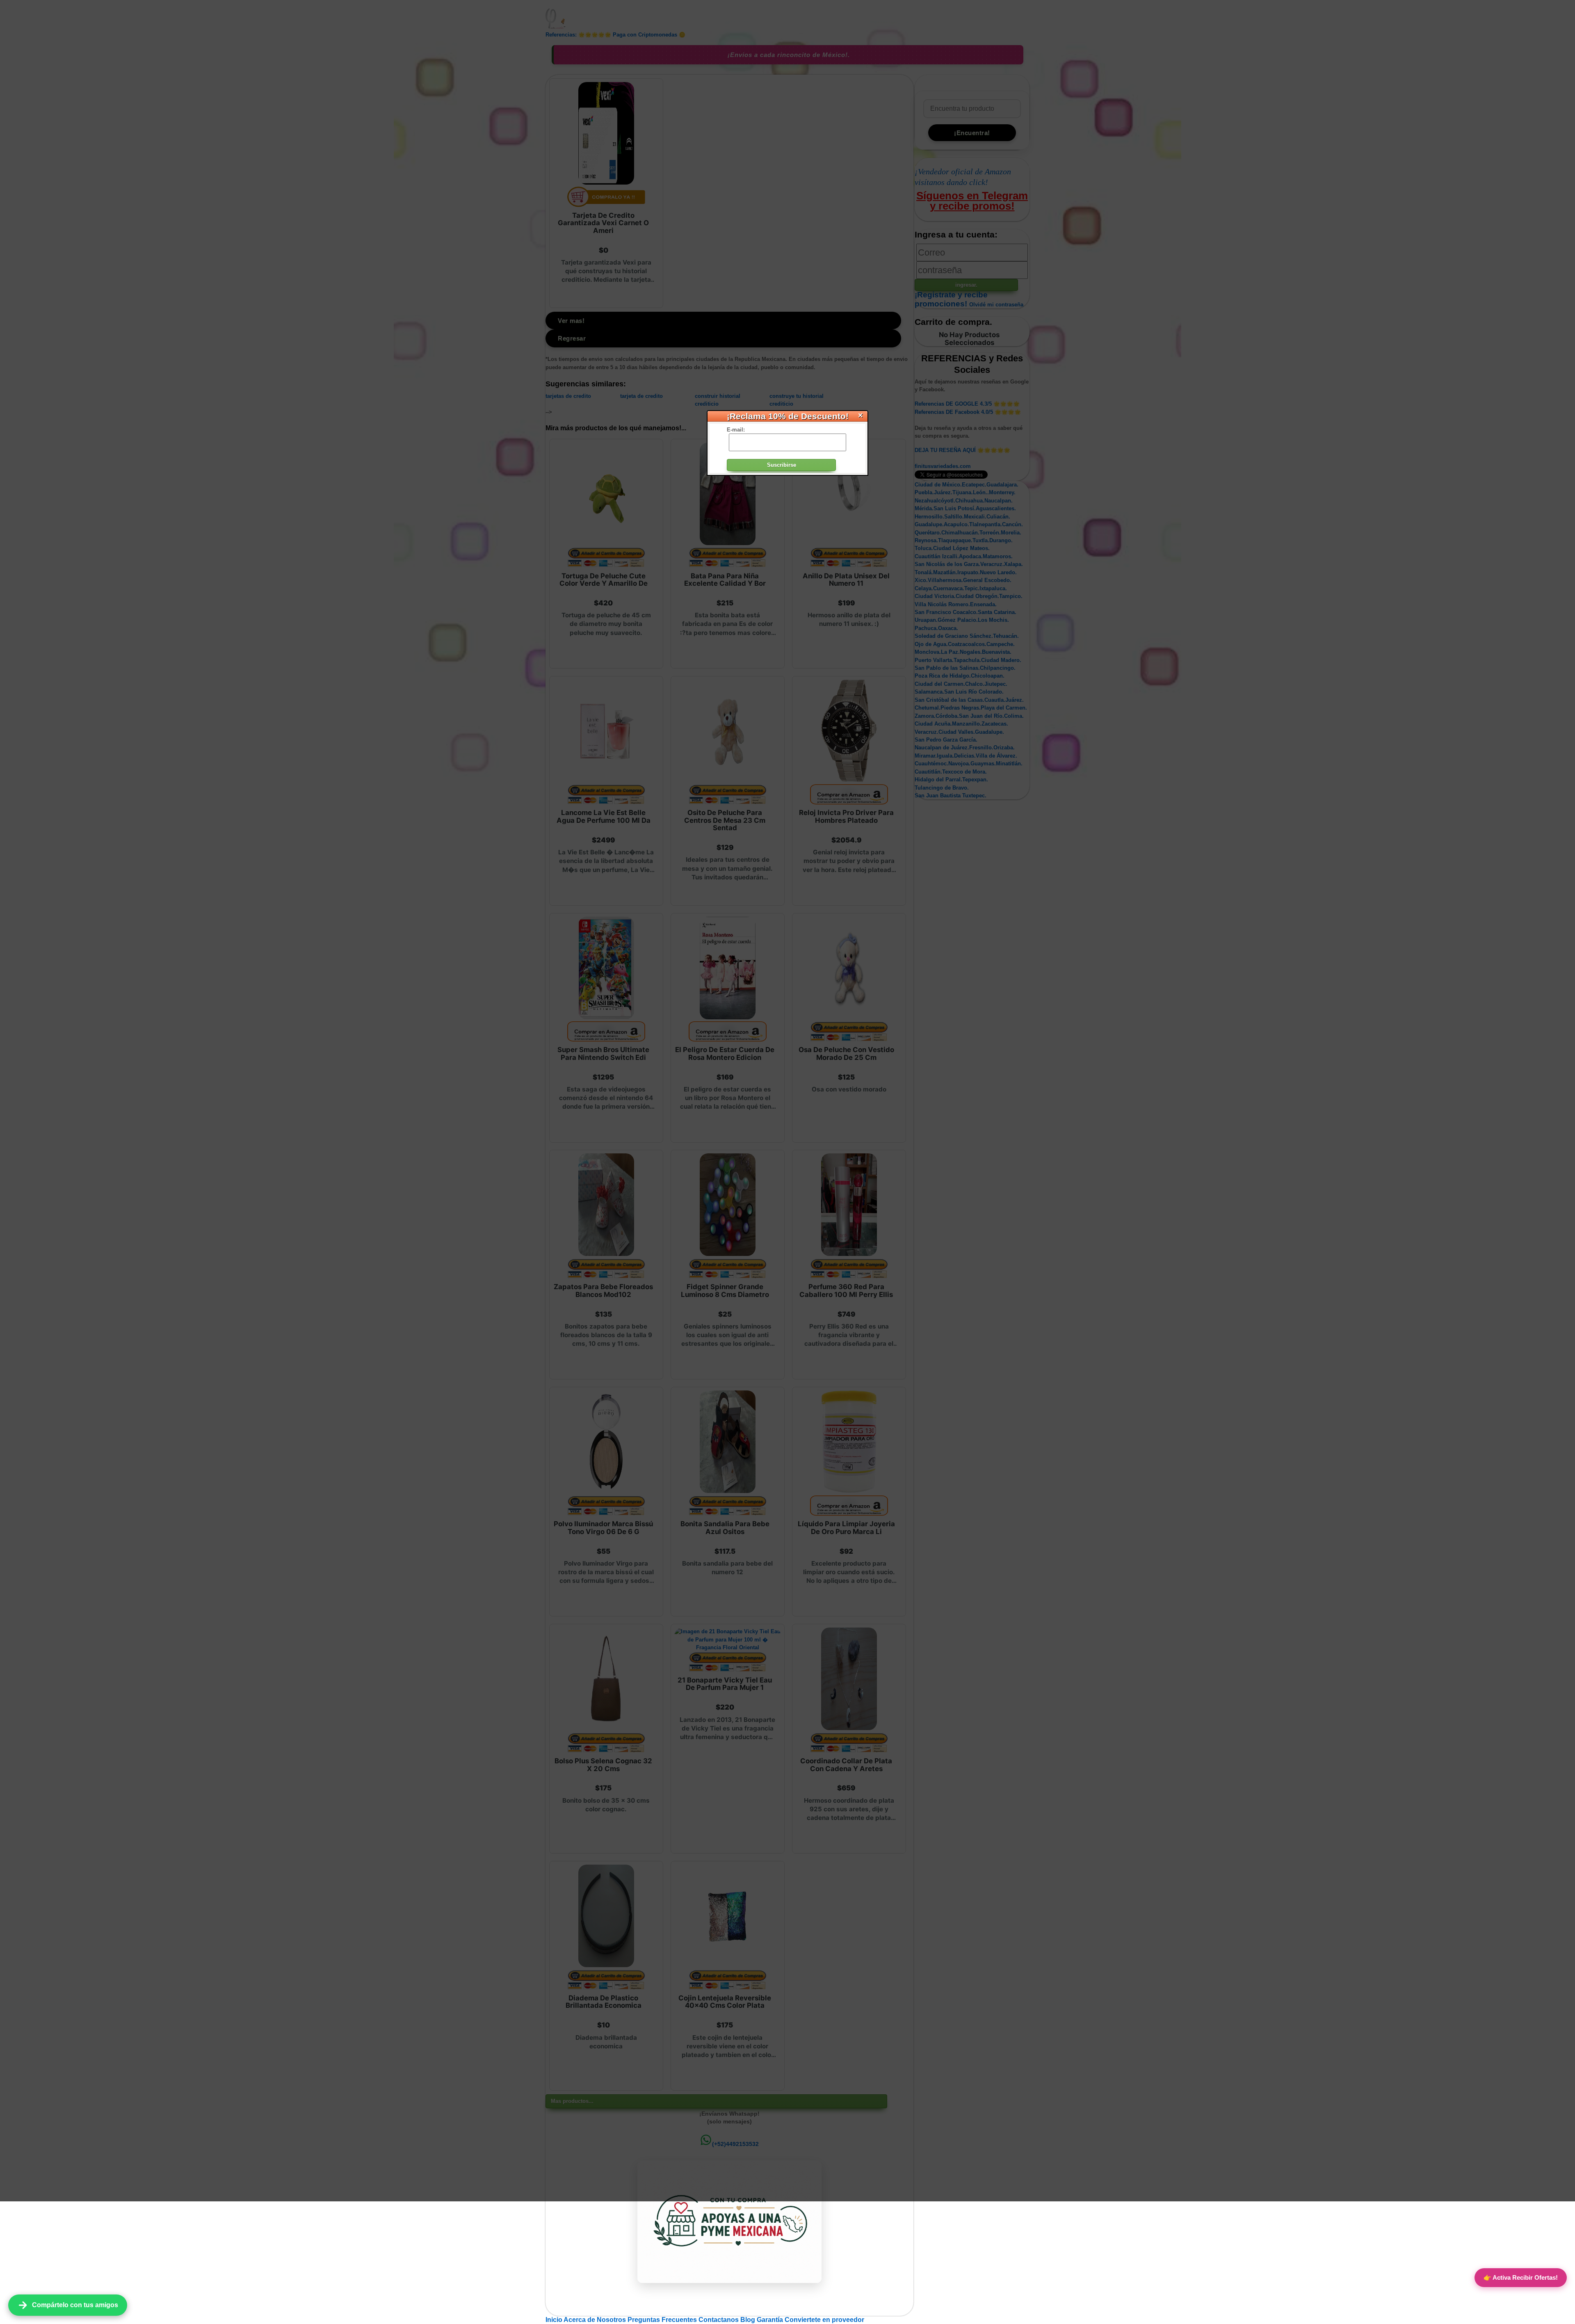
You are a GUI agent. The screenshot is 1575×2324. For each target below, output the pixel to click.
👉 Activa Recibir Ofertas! (1521, 2277)
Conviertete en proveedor (824, 2320)
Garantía (770, 2320)
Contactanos (719, 2320)
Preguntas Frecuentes (663, 2320)
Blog (749, 2320)
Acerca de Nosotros (596, 2320)
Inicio (555, 2320)
